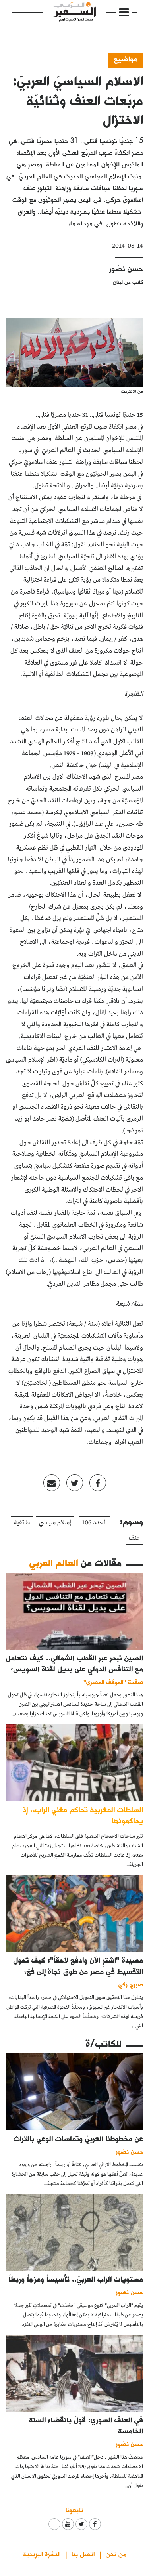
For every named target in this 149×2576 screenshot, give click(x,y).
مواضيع (126, 59)
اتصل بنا (83, 2554)
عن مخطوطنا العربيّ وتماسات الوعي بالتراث (78, 2138)
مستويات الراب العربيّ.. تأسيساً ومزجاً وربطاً (76, 2279)
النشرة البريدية (42, 2554)
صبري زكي (131, 1984)
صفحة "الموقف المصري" (113, 1682)
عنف (134, 1538)
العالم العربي (54, 1563)
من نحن (116, 2554)
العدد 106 (94, 1523)
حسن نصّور (126, 268)
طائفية (22, 1523)
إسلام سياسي (55, 1523)
